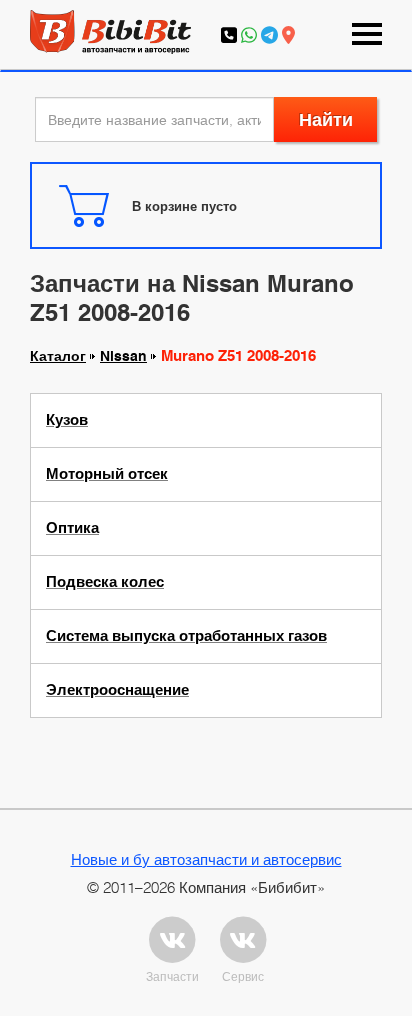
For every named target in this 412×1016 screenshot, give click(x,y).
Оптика (72, 528)
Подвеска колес (105, 582)
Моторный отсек (107, 474)
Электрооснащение (117, 690)
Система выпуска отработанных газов (186, 636)
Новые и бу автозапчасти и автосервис (206, 859)
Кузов (67, 420)
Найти (326, 119)
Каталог (58, 356)
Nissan (123, 356)
